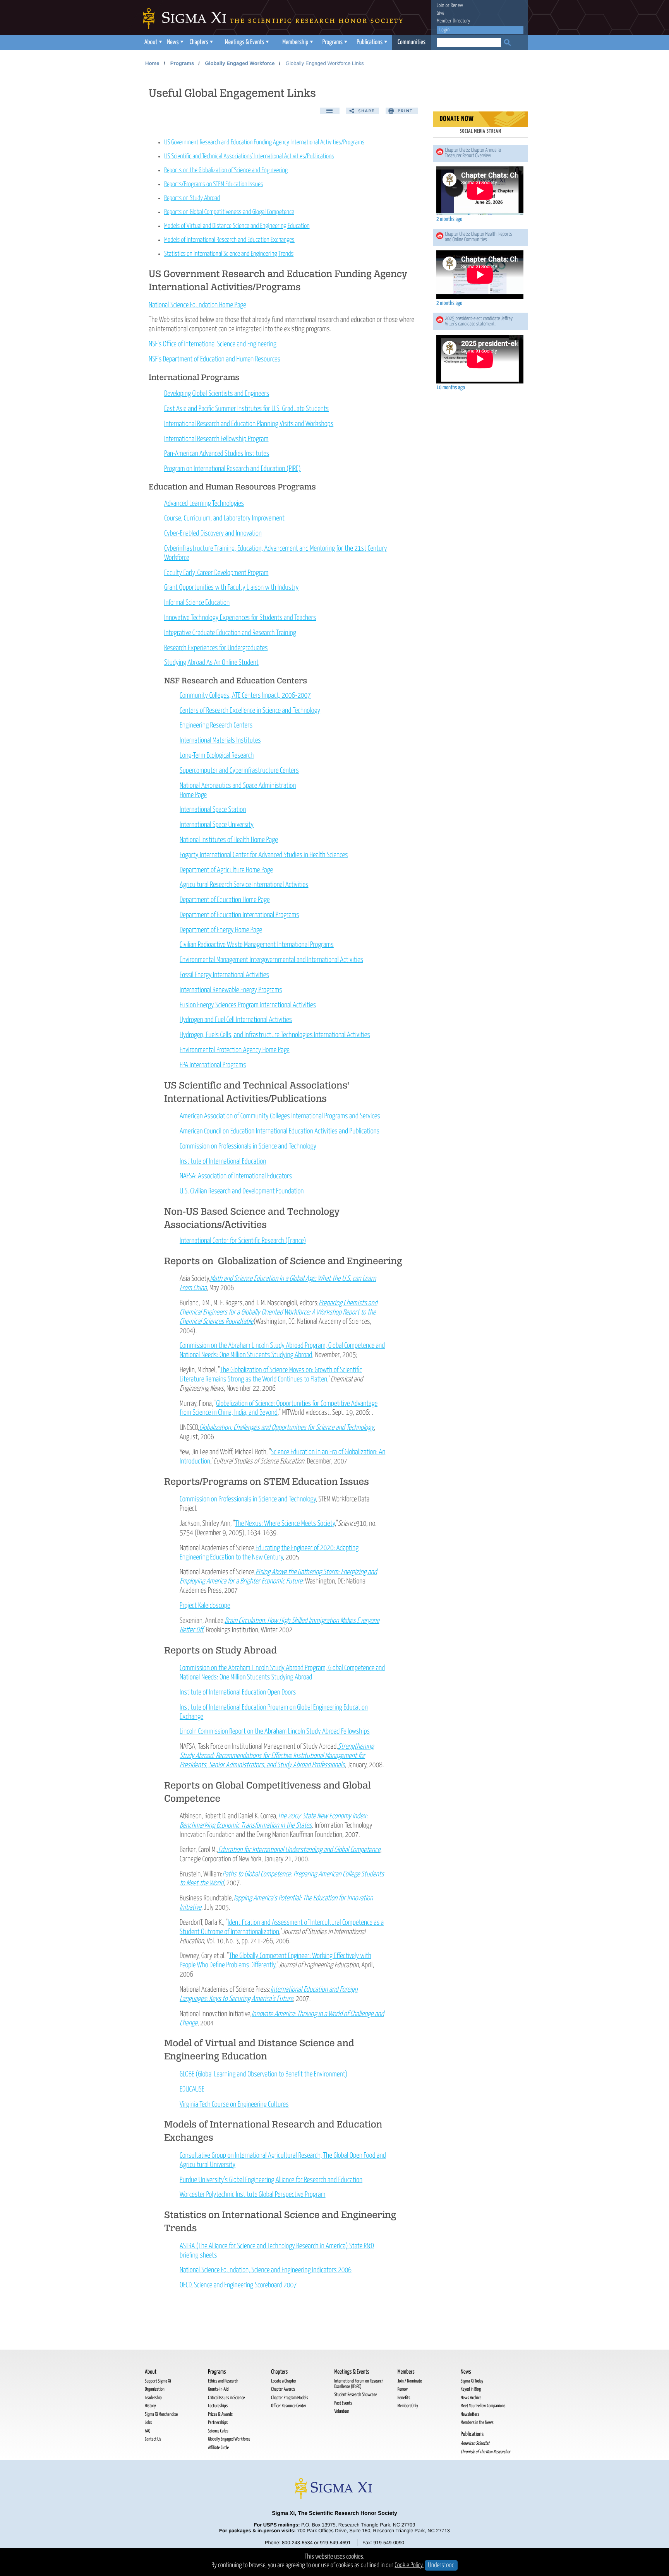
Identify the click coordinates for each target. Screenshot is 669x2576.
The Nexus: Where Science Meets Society (285, 1524)
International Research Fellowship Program (216, 439)
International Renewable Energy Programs (231, 990)
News (173, 42)
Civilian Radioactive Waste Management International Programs (257, 945)
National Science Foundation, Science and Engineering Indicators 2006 (266, 2270)
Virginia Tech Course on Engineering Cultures (234, 2104)
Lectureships (218, 2406)
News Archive (471, 2398)
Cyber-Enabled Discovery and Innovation (213, 533)
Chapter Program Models (289, 2398)
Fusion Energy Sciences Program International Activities (248, 1005)
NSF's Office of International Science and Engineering (213, 344)
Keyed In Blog (471, 2389)
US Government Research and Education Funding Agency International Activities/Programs (264, 143)
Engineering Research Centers (216, 725)
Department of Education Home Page (225, 900)
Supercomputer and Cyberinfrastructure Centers (239, 771)
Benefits (404, 2398)
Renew (457, 6)
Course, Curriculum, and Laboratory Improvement (224, 518)
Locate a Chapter (284, 2381)
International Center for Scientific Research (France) (243, 1241)
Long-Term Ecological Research (217, 756)
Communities (412, 42)
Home (152, 63)
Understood (441, 2565)
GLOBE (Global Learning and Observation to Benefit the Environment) (263, 2074)
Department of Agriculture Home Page (226, 870)
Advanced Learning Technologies (204, 504)
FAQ (148, 2431)
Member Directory (454, 21)
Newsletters (470, 2414)
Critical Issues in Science (226, 2398)
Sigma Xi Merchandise (161, 2414)
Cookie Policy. (409, 2565)
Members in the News (477, 2423)
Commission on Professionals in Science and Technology (248, 1146)
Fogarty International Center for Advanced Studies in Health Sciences (264, 855)
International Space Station (213, 810)
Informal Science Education (197, 603)
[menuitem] (152, 43)
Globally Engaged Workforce (240, 63)
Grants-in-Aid (218, 2389)
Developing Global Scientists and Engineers (217, 394)
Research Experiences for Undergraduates (216, 648)
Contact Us (153, 2439)
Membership (295, 42)
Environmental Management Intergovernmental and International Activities (271, 960)
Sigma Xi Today (472, 2381)
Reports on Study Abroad (192, 198)
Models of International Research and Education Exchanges (229, 240)
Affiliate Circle (218, 2448)
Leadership (153, 2398)
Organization (155, 2389)
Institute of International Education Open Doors (238, 1692)
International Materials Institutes (220, 740)
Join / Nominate (410, 2381)
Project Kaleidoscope (205, 1606)
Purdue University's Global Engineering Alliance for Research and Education (271, 2180)
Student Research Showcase (355, 2395)
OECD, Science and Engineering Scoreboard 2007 (238, 2285)
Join (441, 6)
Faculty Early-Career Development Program (216, 573)
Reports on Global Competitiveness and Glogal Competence (229, 212)
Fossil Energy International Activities (224, 975)
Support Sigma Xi (158, 2381)
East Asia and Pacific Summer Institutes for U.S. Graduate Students (246, 409)
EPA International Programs (213, 1065)
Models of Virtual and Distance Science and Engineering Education (237, 226)
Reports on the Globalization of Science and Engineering (226, 170)
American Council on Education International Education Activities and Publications (280, 1131)
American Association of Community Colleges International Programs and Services (280, 1116)
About (151, 42)
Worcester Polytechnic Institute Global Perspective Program (253, 2195)
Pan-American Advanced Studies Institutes (217, 454)
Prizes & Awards (220, 2414)
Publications (370, 42)
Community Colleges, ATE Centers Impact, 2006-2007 (245, 696)
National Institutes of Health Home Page (229, 840)
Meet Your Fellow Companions (483, 2406)
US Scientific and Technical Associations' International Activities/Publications (249, 157)
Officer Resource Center (289, 2406)
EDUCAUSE (192, 2089)
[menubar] (286, 43)
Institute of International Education (223, 1161)
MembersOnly (408, 2406)
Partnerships (218, 2423)
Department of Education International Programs (239, 915)
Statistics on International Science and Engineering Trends (229, 254)
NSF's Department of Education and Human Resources (214, 359)
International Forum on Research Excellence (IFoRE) (359, 2384)
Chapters (199, 42)
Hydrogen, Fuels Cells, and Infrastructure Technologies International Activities (275, 1035)
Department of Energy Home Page (221, 930)
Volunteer (341, 2411)
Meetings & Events (245, 42)
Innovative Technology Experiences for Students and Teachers (240, 618)
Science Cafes (218, 2431)
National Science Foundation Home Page (197, 305)
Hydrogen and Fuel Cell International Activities (236, 1020)
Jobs (148, 2423)
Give (441, 13)
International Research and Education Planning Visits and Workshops (249, 424)
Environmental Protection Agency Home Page (235, 1050)
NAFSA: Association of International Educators (236, 1176)
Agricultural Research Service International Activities (244, 885)
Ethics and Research (223, 2381)
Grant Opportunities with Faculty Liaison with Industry (231, 588)
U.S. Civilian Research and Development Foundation (242, 1191)
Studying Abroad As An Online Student (211, 663)
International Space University (217, 825)
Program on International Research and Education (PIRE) (232, 469)
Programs (333, 42)
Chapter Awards (283, 2389)
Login (444, 30)
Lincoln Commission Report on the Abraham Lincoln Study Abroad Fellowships (275, 1731)
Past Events (343, 2403)
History (150, 2406)
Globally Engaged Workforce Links (325, 63)
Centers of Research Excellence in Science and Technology (250, 711)
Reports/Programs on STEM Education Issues (214, 184)
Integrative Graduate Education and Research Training (230, 633)
